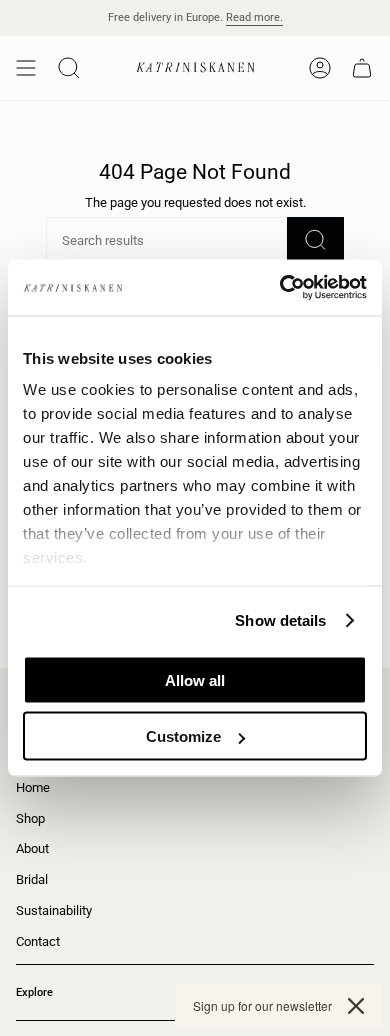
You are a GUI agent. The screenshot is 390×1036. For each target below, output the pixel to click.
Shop (30, 818)
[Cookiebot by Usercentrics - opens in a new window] (280, 288)
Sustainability (54, 910)
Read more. (254, 17)
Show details (280, 620)
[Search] (315, 240)
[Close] (356, 1006)
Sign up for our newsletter (262, 1005)
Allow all (195, 679)
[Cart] (362, 68)
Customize (183, 736)
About (32, 848)
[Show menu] (26, 68)
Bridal (32, 879)
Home (33, 787)
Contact (38, 941)
